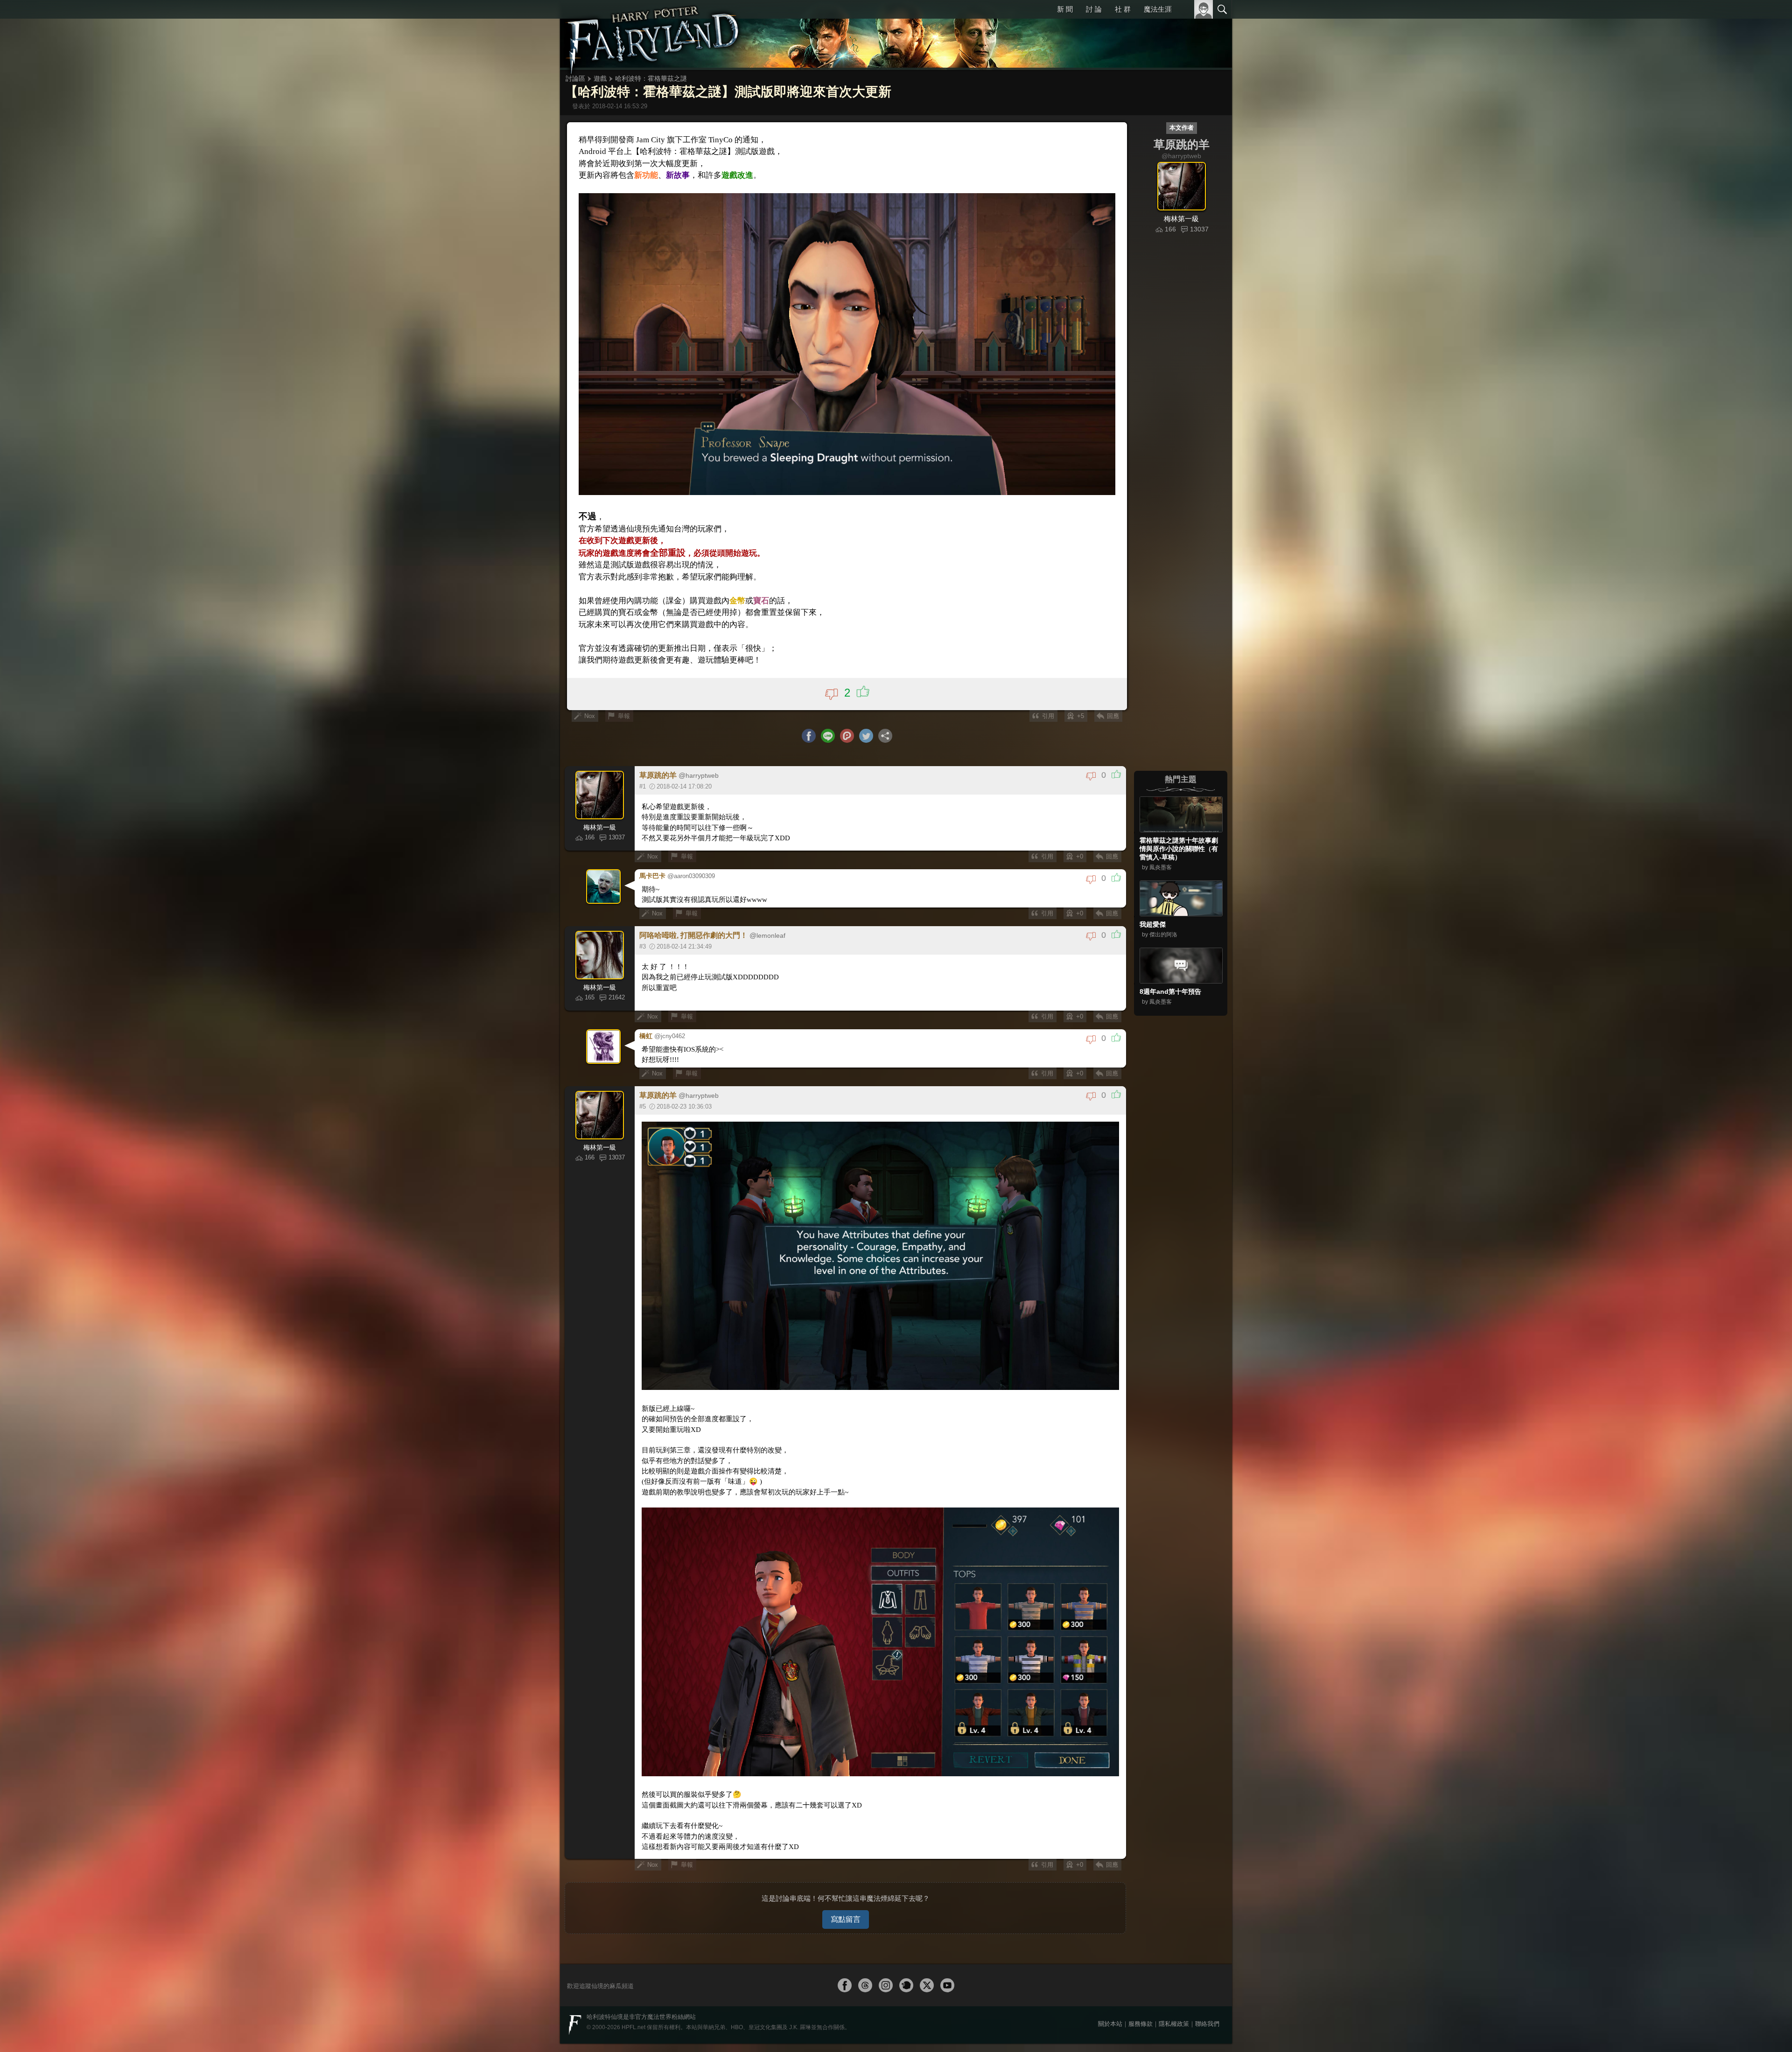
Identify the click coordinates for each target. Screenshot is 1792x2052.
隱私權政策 (1174, 1994)
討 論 (1095, 9)
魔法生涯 (1158, 9)
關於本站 (1110, 1994)
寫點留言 (846, 1889)
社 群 (1123, 9)
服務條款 (1141, 1994)
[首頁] (653, 35)
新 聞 (1066, 9)
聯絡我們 (1207, 1994)
